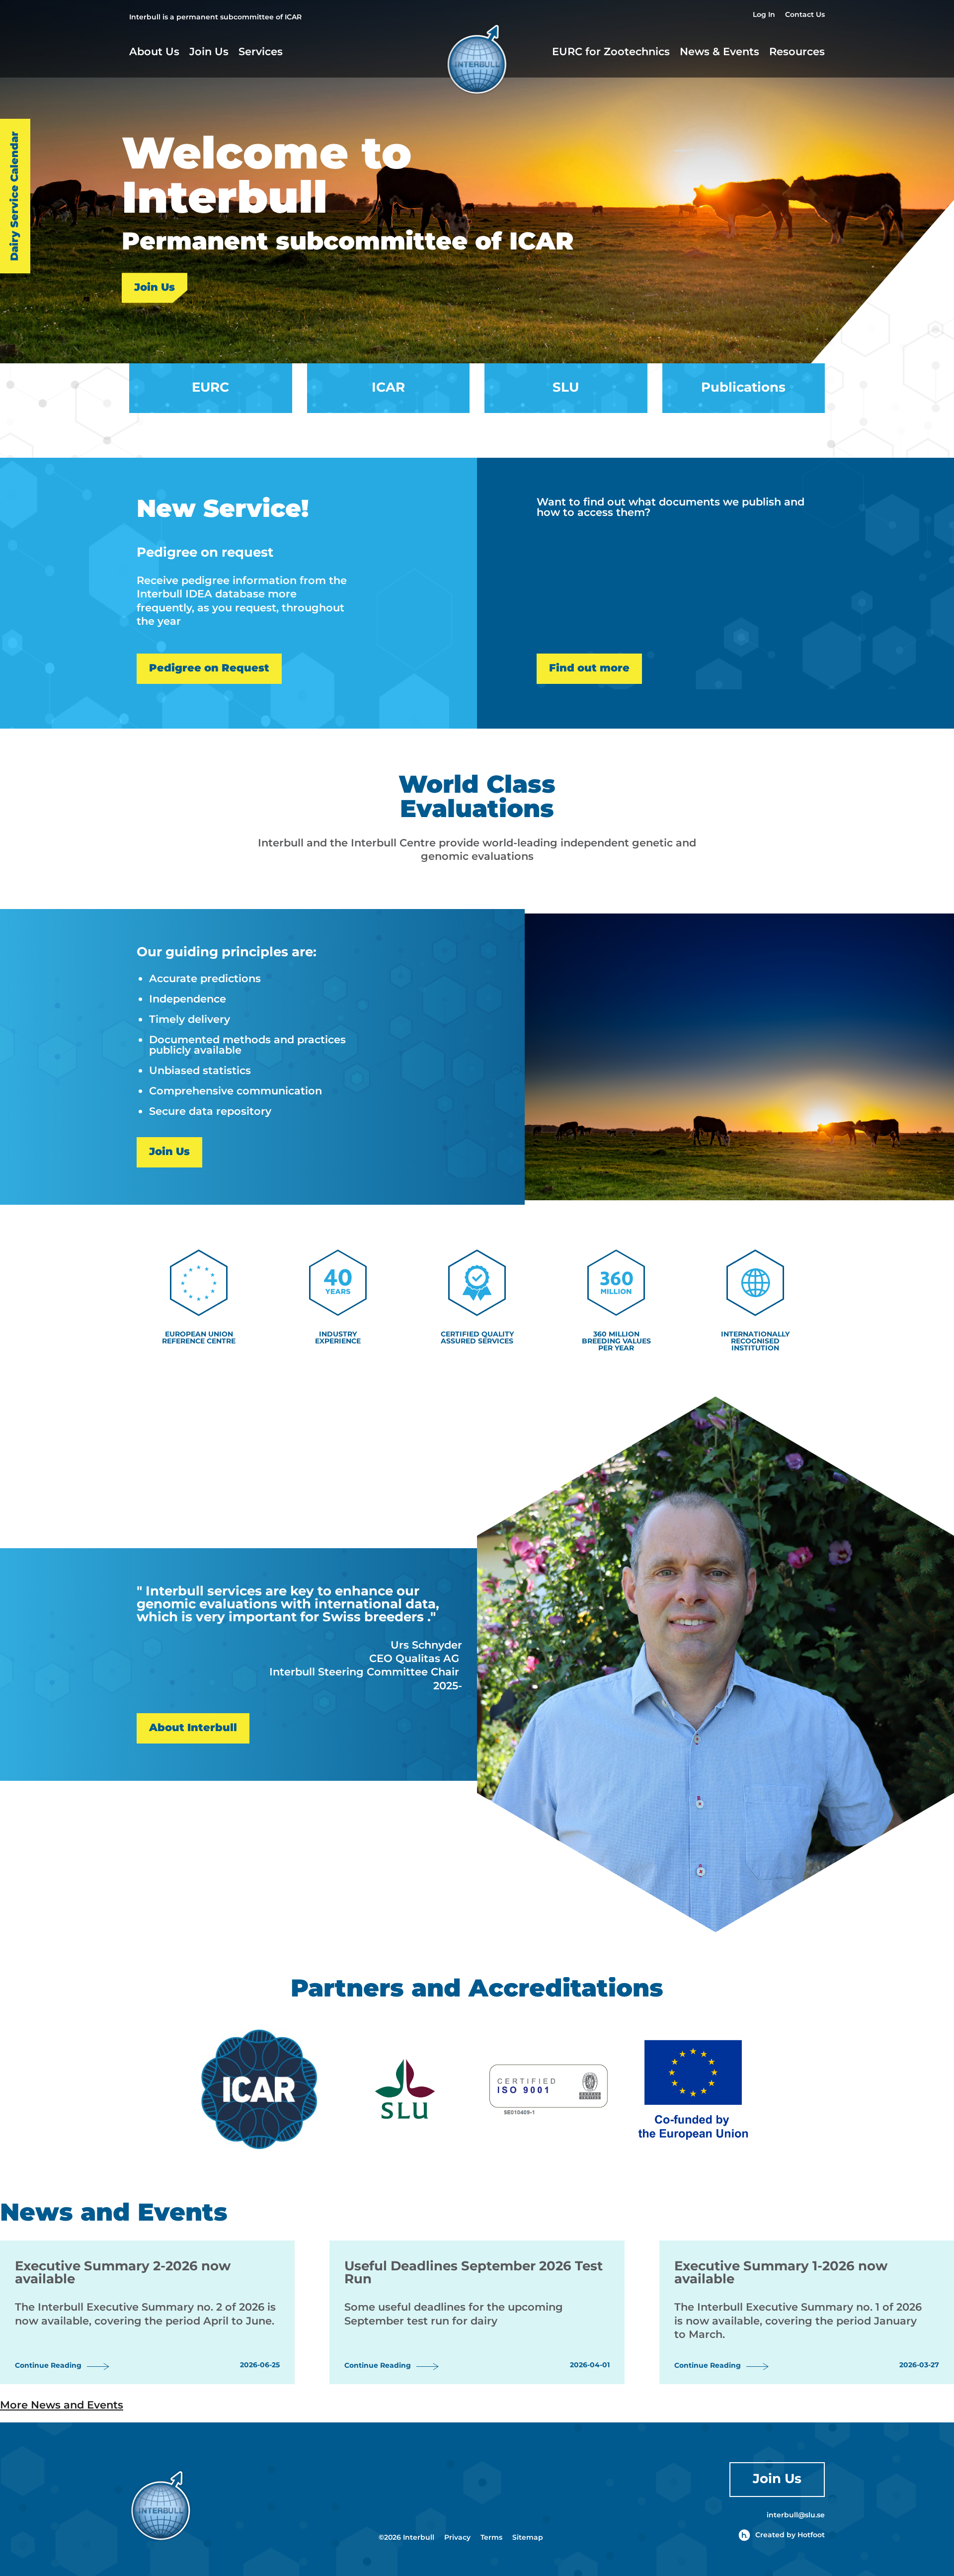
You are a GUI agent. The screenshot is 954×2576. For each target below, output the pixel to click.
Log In (764, 16)
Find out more (589, 668)
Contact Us (805, 16)
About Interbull (193, 1728)
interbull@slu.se (796, 2515)
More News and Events (62, 2406)
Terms (491, 2538)
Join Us (209, 54)
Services (261, 54)
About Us (154, 54)
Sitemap (528, 2538)
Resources (797, 54)
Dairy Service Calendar (15, 196)
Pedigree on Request (209, 668)
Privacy (457, 2538)
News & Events (719, 52)
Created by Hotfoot (790, 2535)
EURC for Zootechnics (611, 54)
